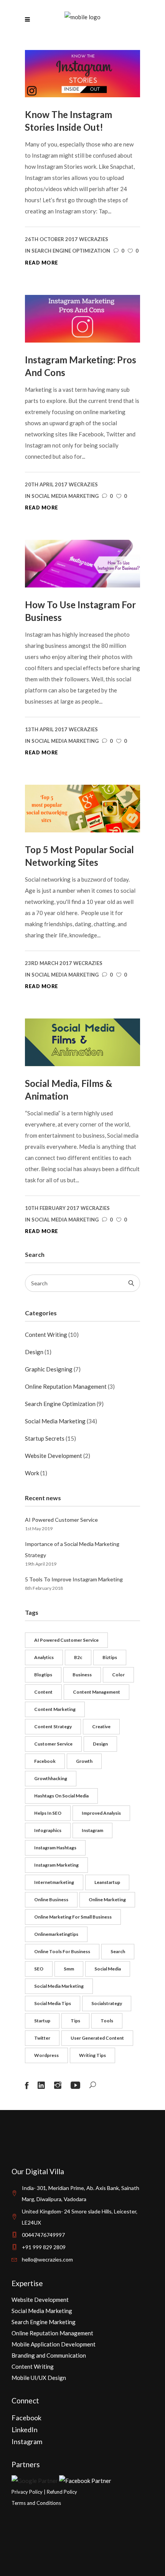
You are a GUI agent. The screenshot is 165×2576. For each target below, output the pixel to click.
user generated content (97, 2038)
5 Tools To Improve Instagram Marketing (74, 1579)
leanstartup (107, 1882)
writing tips (92, 2055)
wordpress (46, 2055)
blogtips (43, 1675)
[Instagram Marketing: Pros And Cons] (82, 318)
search (118, 1951)
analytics (44, 1657)
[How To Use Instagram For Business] (82, 563)
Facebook (26, 2418)
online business (51, 1900)
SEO (39, 1969)
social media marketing (59, 1986)
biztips (110, 1657)
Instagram (27, 2441)
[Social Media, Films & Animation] (82, 1042)
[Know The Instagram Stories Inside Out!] (82, 73)
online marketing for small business (73, 1917)
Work (32, 1473)
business (82, 1675)
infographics (48, 1830)
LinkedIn (25, 2430)
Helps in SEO (48, 1813)
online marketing (107, 1900)
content (43, 1692)
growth (84, 1761)
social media (108, 1969)
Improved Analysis (101, 1813)
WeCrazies (94, 239)
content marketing (55, 1709)
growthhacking (51, 1778)
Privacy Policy (27, 2492)
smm (69, 1969)
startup (42, 2021)
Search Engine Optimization (71, 251)
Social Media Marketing (65, 496)
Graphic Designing (49, 1369)
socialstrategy (107, 2003)
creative (101, 1726)
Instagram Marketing (56, 1865)
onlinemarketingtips (56, 1934)
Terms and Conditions (36, 2503)
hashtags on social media (61, 1796)
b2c (78, 1657)
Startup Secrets (45, 1438)
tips (75, 2021)
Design (34, 1352)
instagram (92, 1830)
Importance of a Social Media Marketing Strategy (72, 1549)
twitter (42, 2038)
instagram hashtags (55, 1848)
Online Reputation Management (66, 1386)
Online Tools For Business (62, 1951)
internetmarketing (54, 1882)
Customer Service (53, 1744)
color (118, 1675)
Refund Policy (62, 2492)
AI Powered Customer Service (61, 1520)
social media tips (53, 2003)
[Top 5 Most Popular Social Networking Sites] (82, 808)
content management (97, 1692)
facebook (45, 1761)
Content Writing (46, 1335)
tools (107, 2021)
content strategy (53, 1726)
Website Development (54, 1456)
